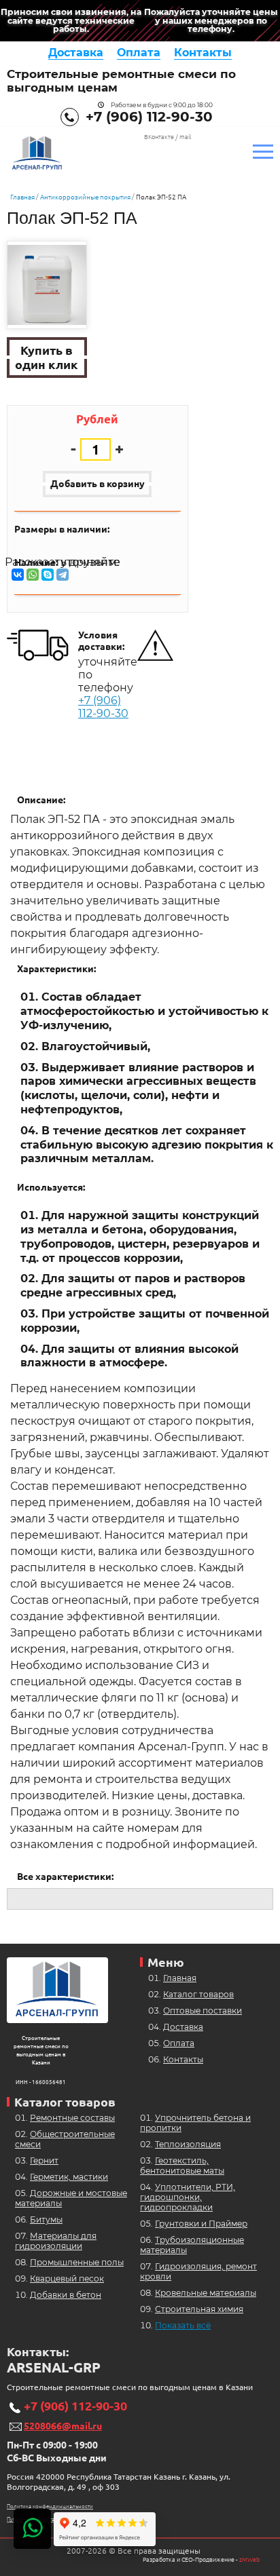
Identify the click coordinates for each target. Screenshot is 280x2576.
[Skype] (48, 575)
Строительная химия (199, 2309)
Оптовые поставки (203, 2011)
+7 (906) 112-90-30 (149, 117)
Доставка (76, 53)
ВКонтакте (159, 137)
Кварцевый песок (67, 2279)
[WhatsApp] (33, 575)
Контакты (203, 53)
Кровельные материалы (206, 2293)
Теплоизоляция (188, 2144)
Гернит (44, 2160)
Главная (22, 197)
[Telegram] (63, 575)
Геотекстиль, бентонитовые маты (182, 2166)
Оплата (139, 53)
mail (185, 137)
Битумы (46, 2219)
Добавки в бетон (66, 2295)
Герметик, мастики (69, 2177)
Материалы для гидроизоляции (56, 2241)
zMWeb (249, 2560)
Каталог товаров (198, 1994)
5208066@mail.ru (63, 2426)
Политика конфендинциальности (50, 2506)
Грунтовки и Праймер (201, 2224)
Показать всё (183, 2325)
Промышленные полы (77, 2262)
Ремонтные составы (72, 2118)
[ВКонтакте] (18, 575)
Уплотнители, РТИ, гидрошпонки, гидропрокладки (188, 2197)
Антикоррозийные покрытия (85, 197)
